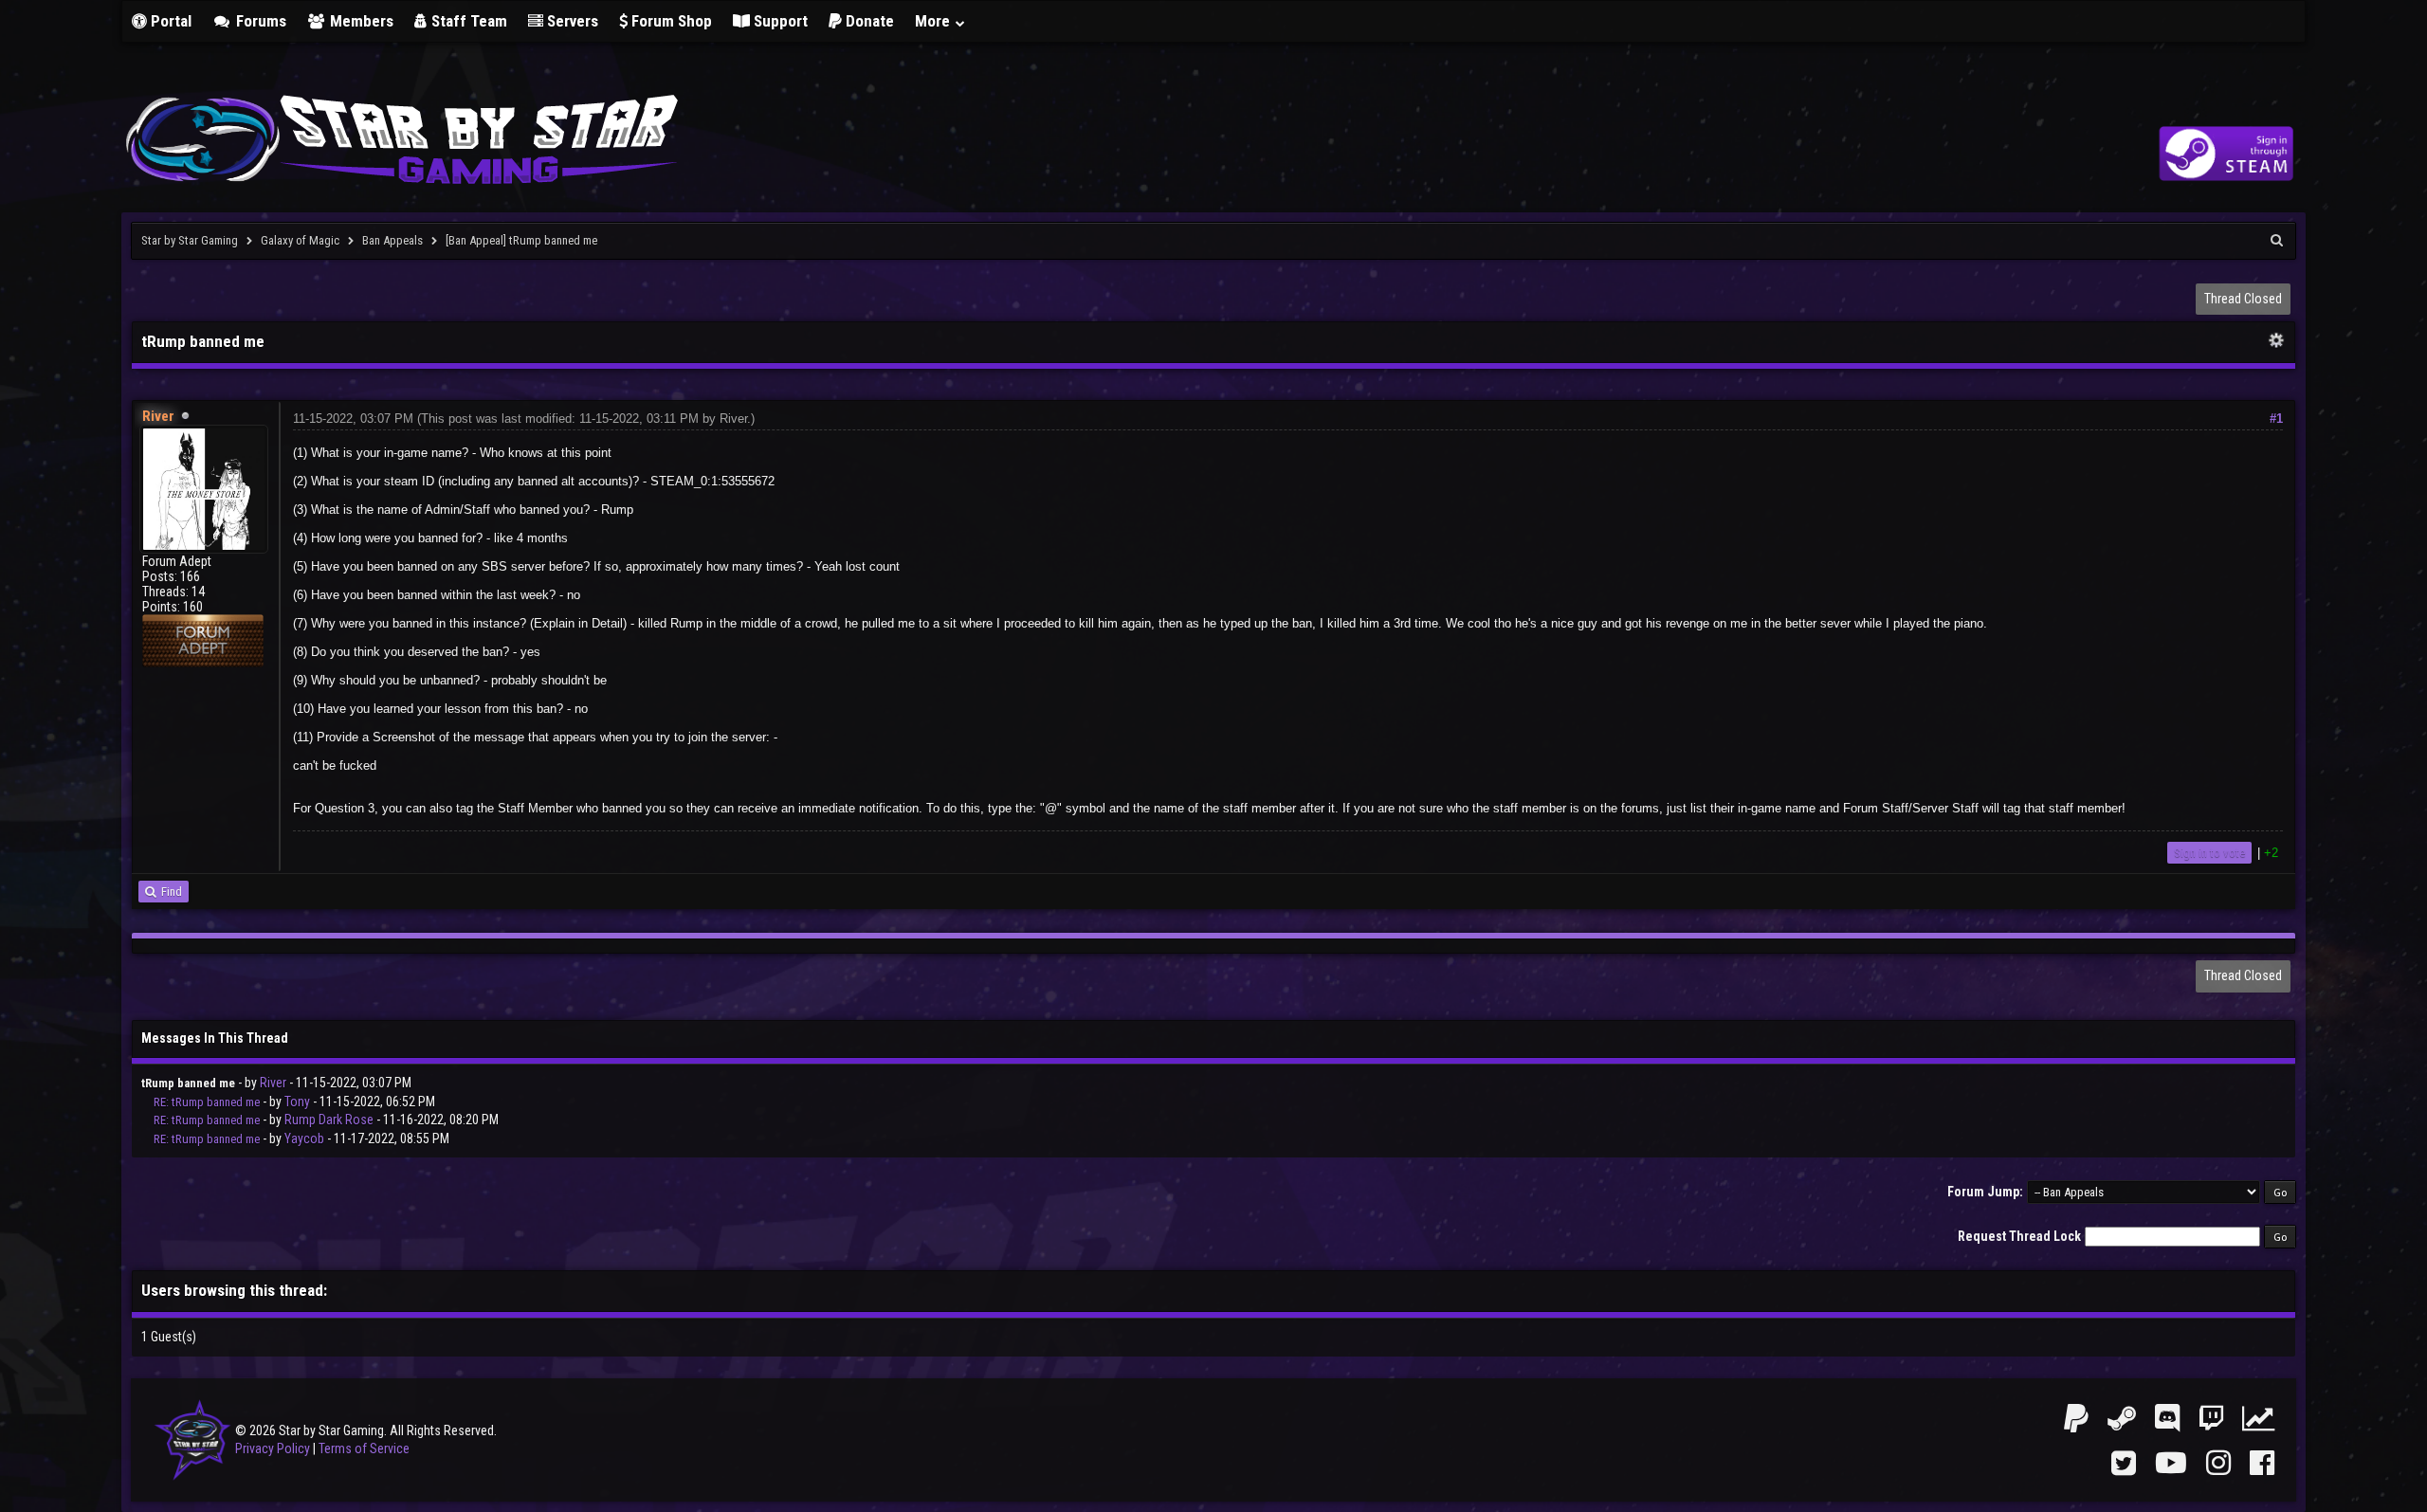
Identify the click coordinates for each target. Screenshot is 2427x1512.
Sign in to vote (2209, 853)
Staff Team (467, 21)
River (733, 419)
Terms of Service (364, 1448)
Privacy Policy (273, 1448)
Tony (297, 1102)
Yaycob (304, 1139)
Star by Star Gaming (190, 240)
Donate (868, 21)
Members (360, 21)
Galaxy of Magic (300, 240)
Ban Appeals (392, 240)
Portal (169, 21)
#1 (2276, 419)
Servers (571, 21)
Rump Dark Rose (329, 1120)
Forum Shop (670, 21)
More (934, 21)
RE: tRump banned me (207, 1102)
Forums (259, 21)
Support (779, 21)
